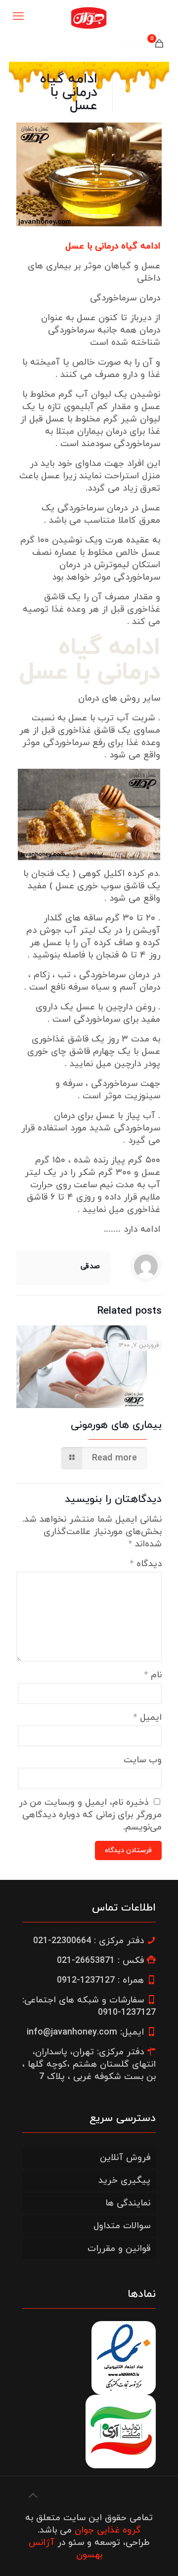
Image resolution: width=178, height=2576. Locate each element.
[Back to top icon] (33, 2496)
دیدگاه (146, 1564)
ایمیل (148, 1718)
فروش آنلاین (125, 2158)
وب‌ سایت (143, 1760)
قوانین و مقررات (119, 2249)
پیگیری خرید (124, 2181)
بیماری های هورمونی (116, 1425)
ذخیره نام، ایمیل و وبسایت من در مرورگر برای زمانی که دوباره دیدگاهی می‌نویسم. (90, 1815)
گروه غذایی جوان (108, 2530)
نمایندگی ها (128, 2203)
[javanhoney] (89, 17)
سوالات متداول (122, 2226)
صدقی (90, 1267)
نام (153, 1675)
